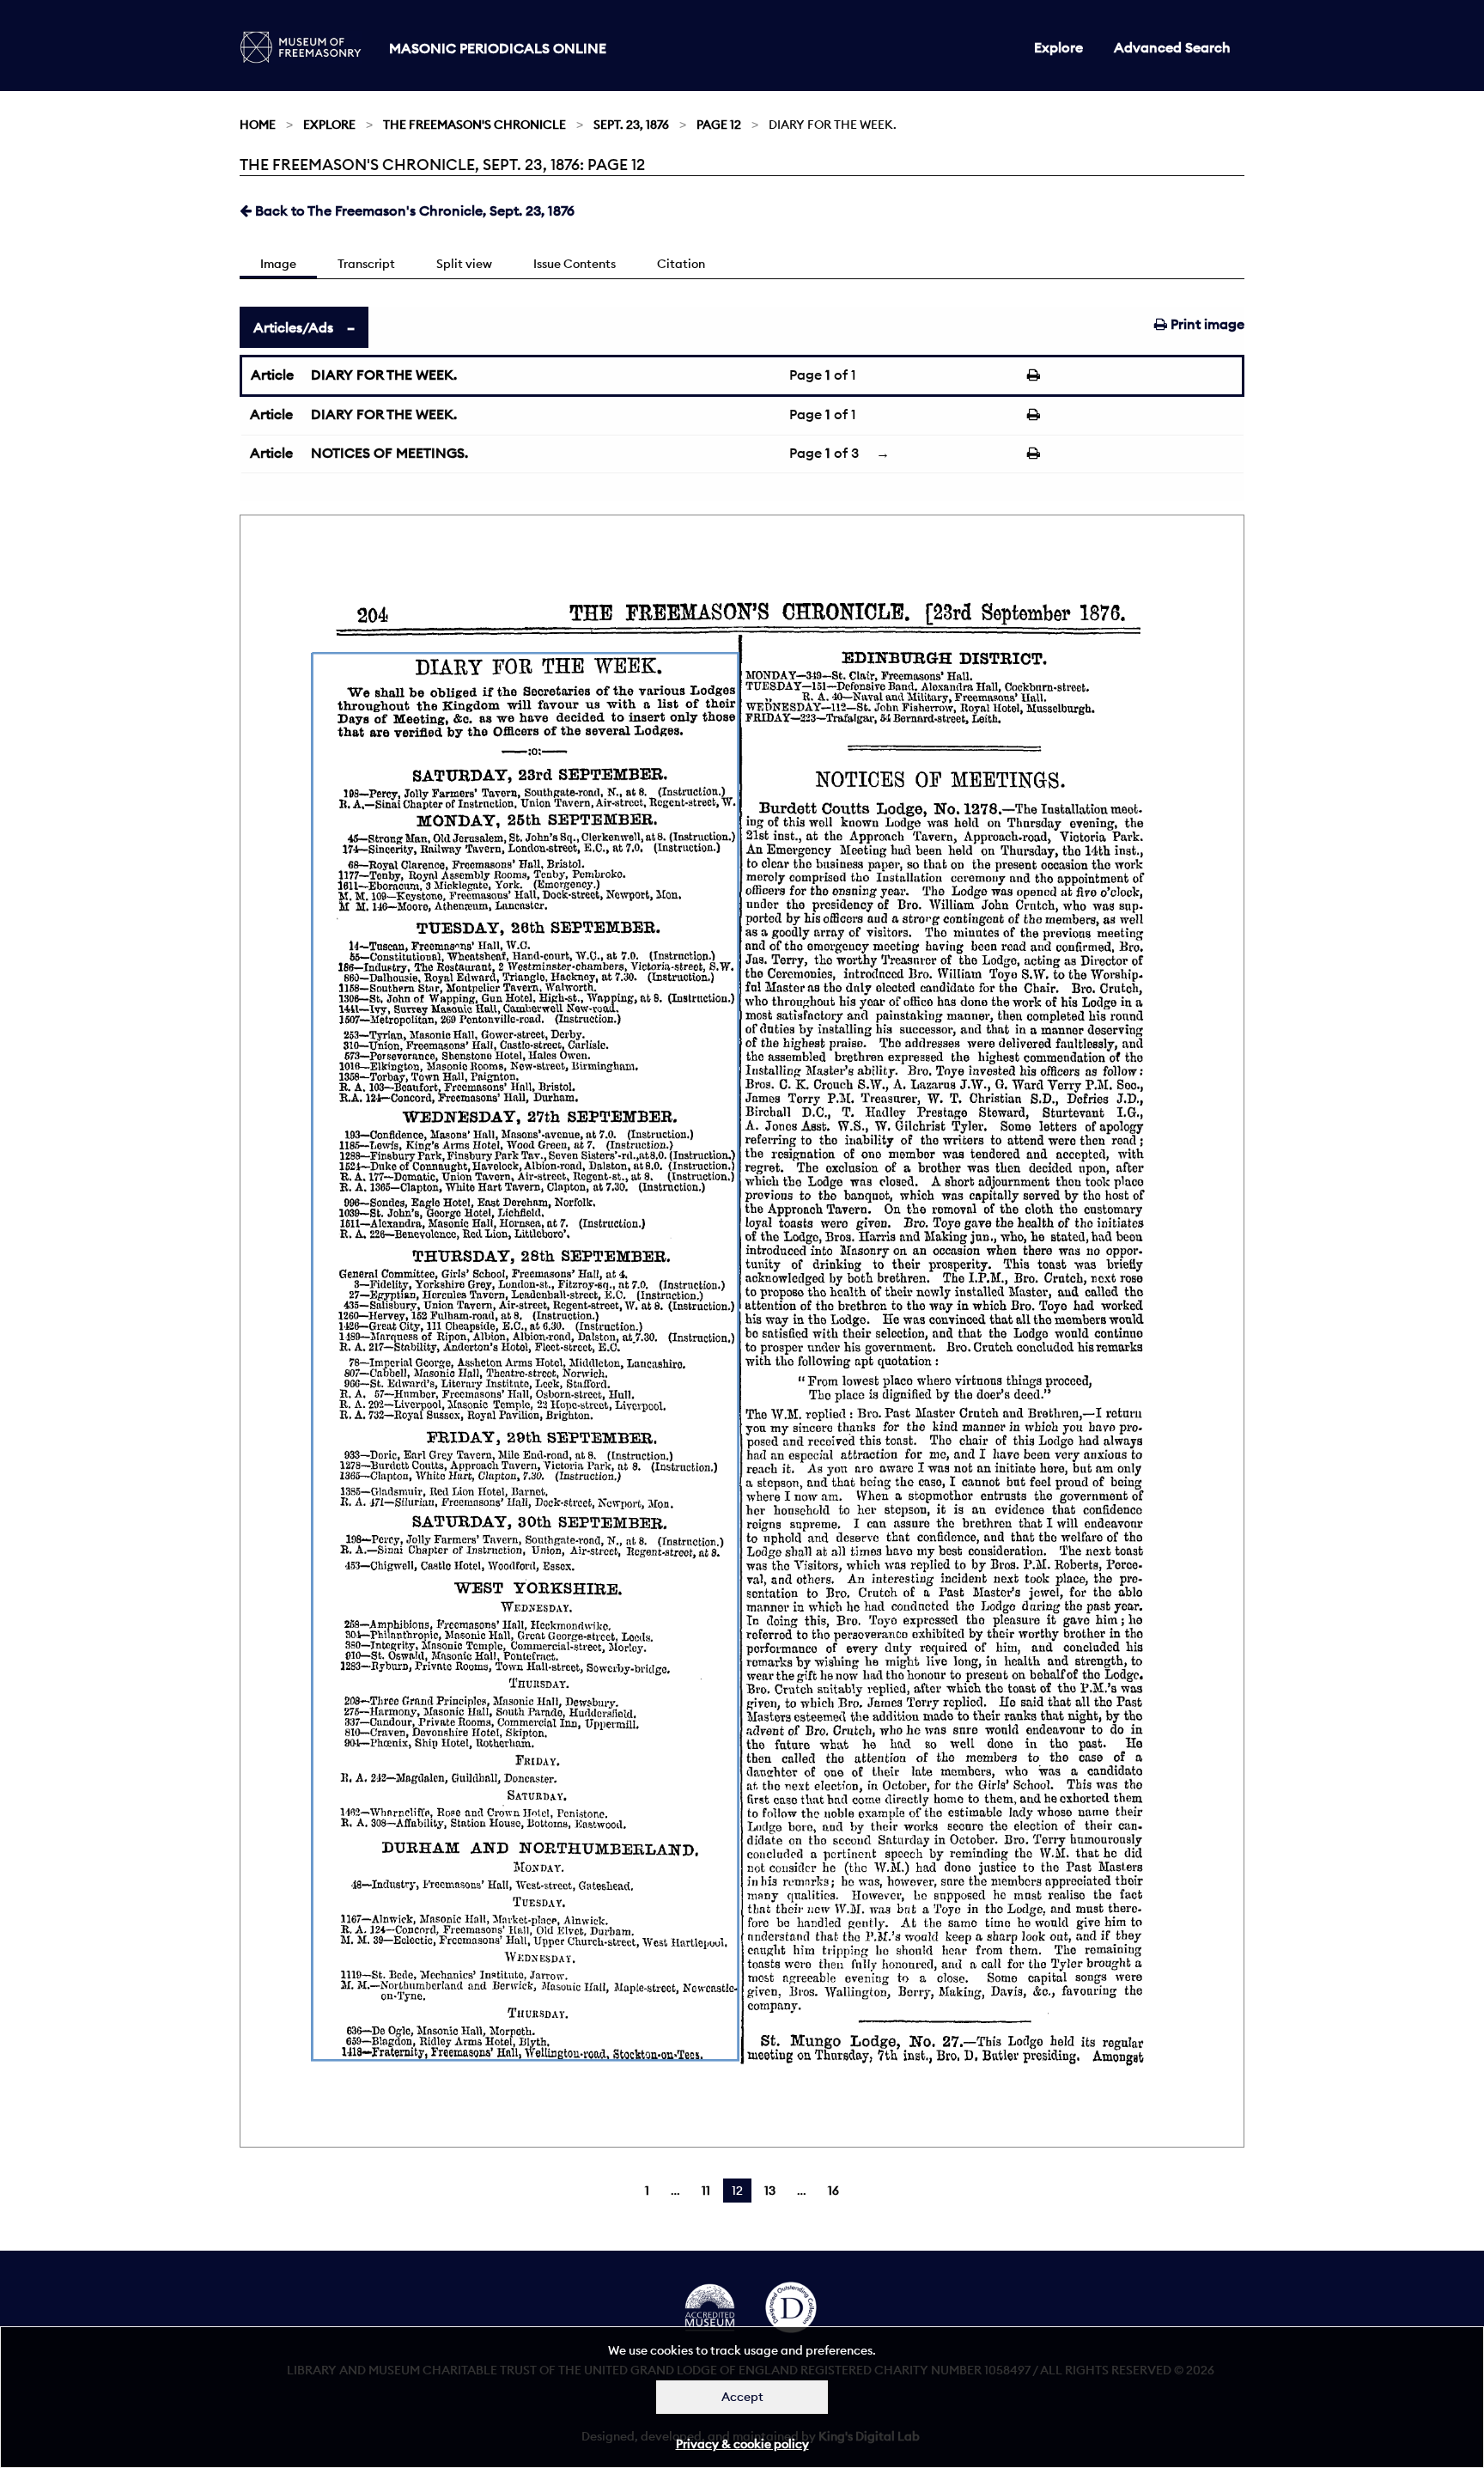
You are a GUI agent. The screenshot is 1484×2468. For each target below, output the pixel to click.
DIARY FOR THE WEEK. (384, 375)
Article (272, 375)
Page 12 (719, 125)
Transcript (366, 264)
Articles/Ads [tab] (293, 327)
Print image (1206, 324)
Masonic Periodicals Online (498, 48)
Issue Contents (575, 264)
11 (706, 2191)
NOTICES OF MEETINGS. (389, 453)
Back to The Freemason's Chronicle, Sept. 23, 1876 (413, 210)
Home (258, 125)
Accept (742, 2397)
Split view (464, 264)
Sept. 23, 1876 (631, 125)
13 (770, 2191)
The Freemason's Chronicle (474, 125)
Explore (1058, 47)
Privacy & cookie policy (742, 2444)
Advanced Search (1172, 47)
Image (278, 264)
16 (833, 2191)
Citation (681, 264)
